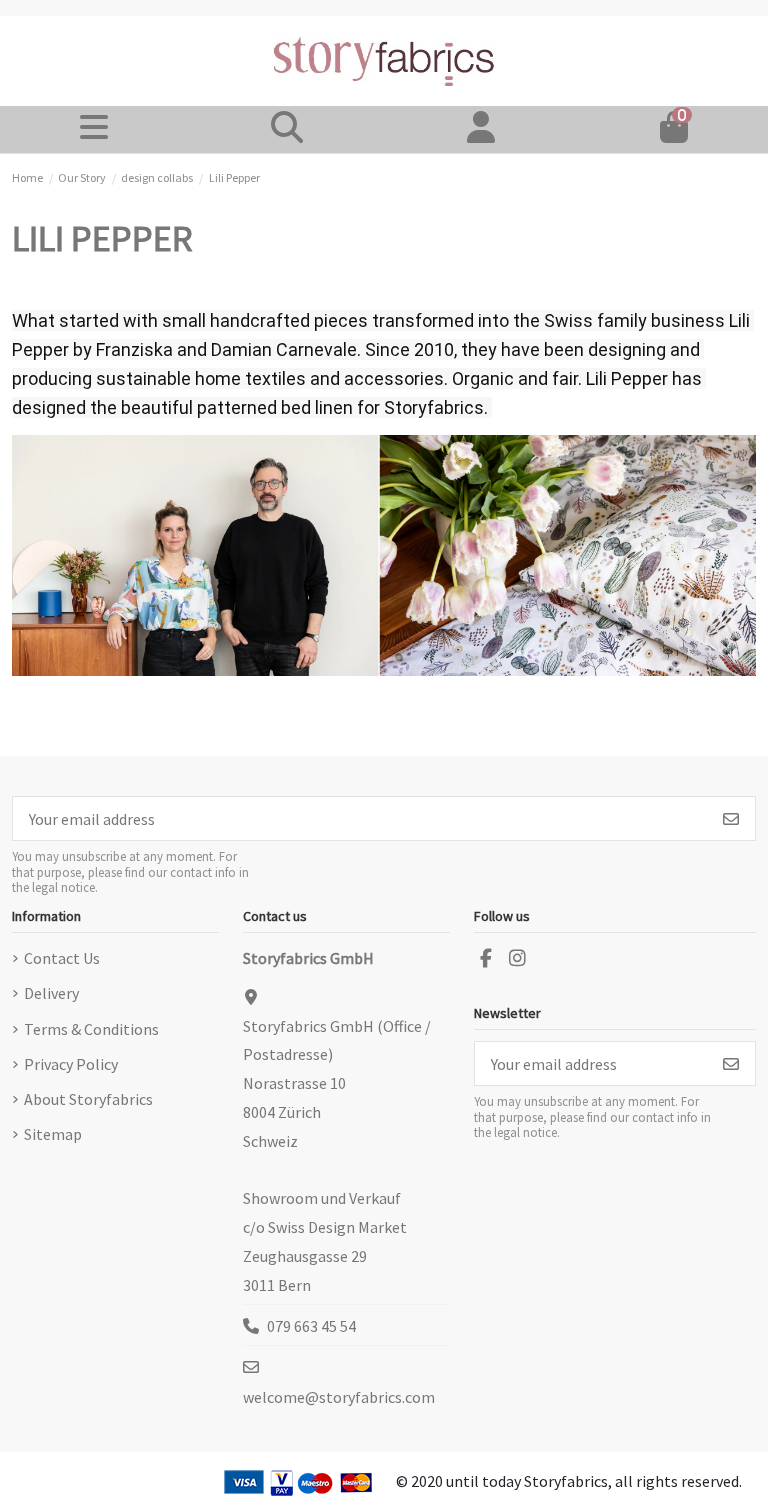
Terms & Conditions (91, 1029)
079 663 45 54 (311, 1326)
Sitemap (53, 1134)
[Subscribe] (731, 818)
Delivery (51, 993)
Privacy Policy (71, 1064)
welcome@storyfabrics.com (339, 1397)
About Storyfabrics (88, 1099)
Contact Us (62, 958)
